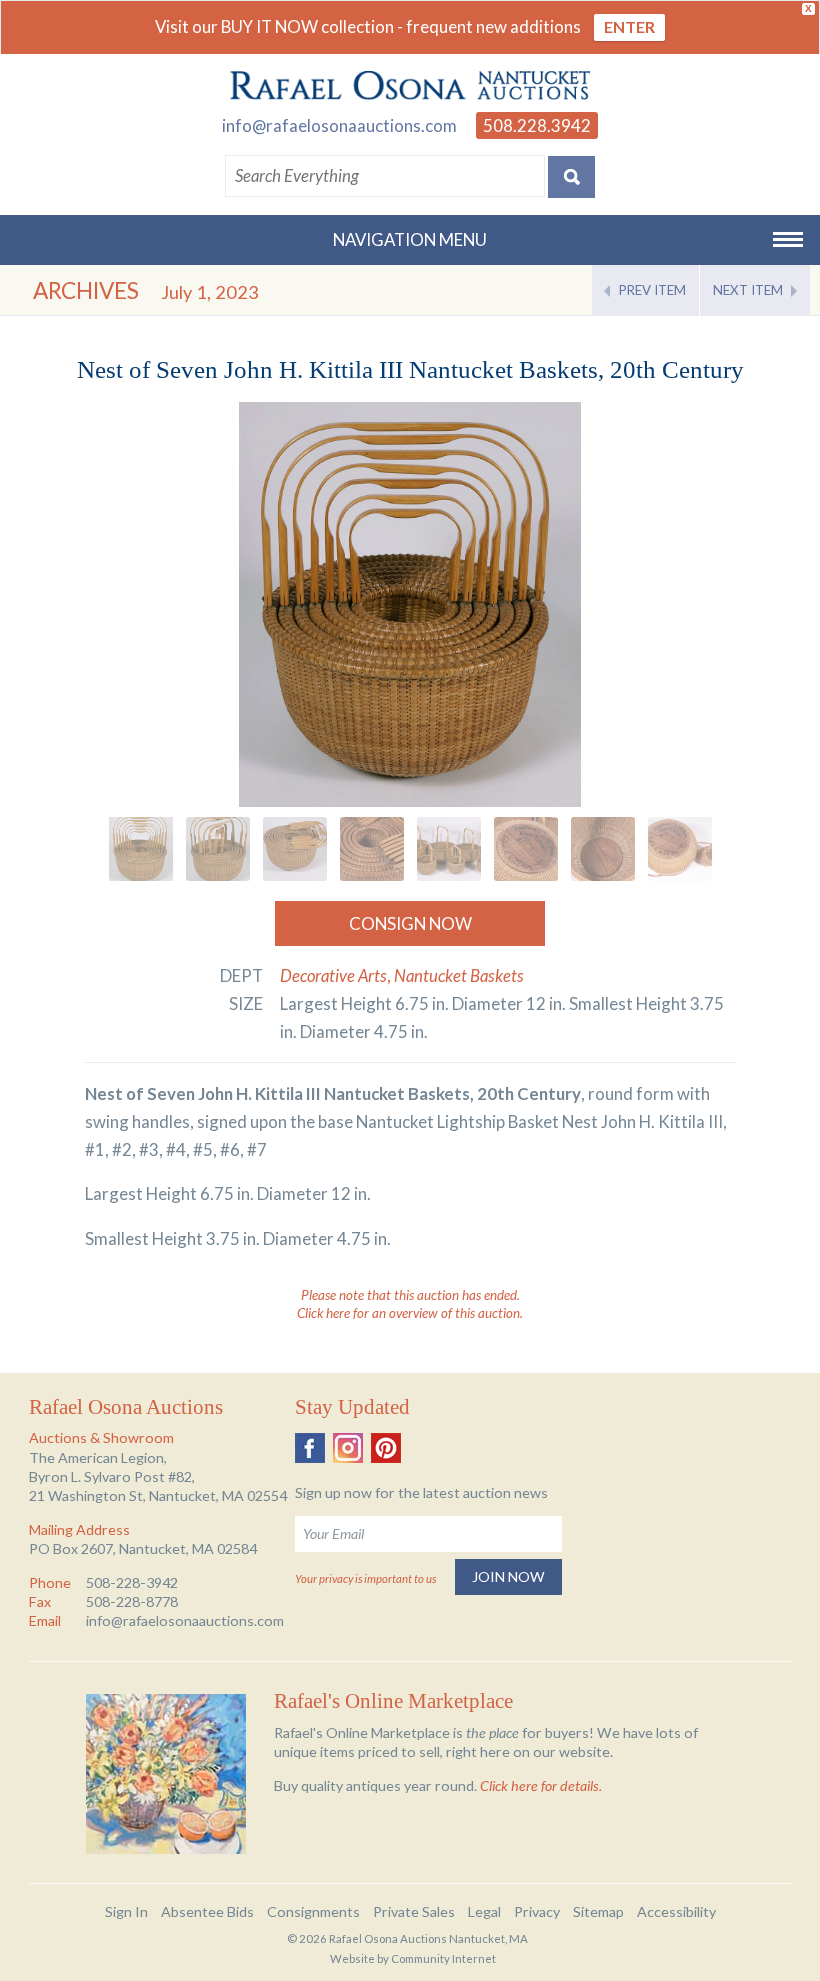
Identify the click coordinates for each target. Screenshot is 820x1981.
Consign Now (410, 923)
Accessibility (676, 1911)
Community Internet (443, 1958)
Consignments (313, 1911)
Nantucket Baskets (459, 975)
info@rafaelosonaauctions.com (339, 125)
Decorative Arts (333, 975)
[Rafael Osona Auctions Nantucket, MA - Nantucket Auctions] (410, 86)
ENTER (629, 26)
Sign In (126, 1911)
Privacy (537, 1911)
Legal (484, 1911)
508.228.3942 (537, 125)
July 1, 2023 (210, 292)
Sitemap (598, 1911)
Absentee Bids (207, 1911)
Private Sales (414, 1911)
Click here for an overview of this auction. (410, 1313)
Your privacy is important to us (365, 1578)
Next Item (748, 290)
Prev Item (652, 290)
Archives (86, 290)
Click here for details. (541, 1785)
